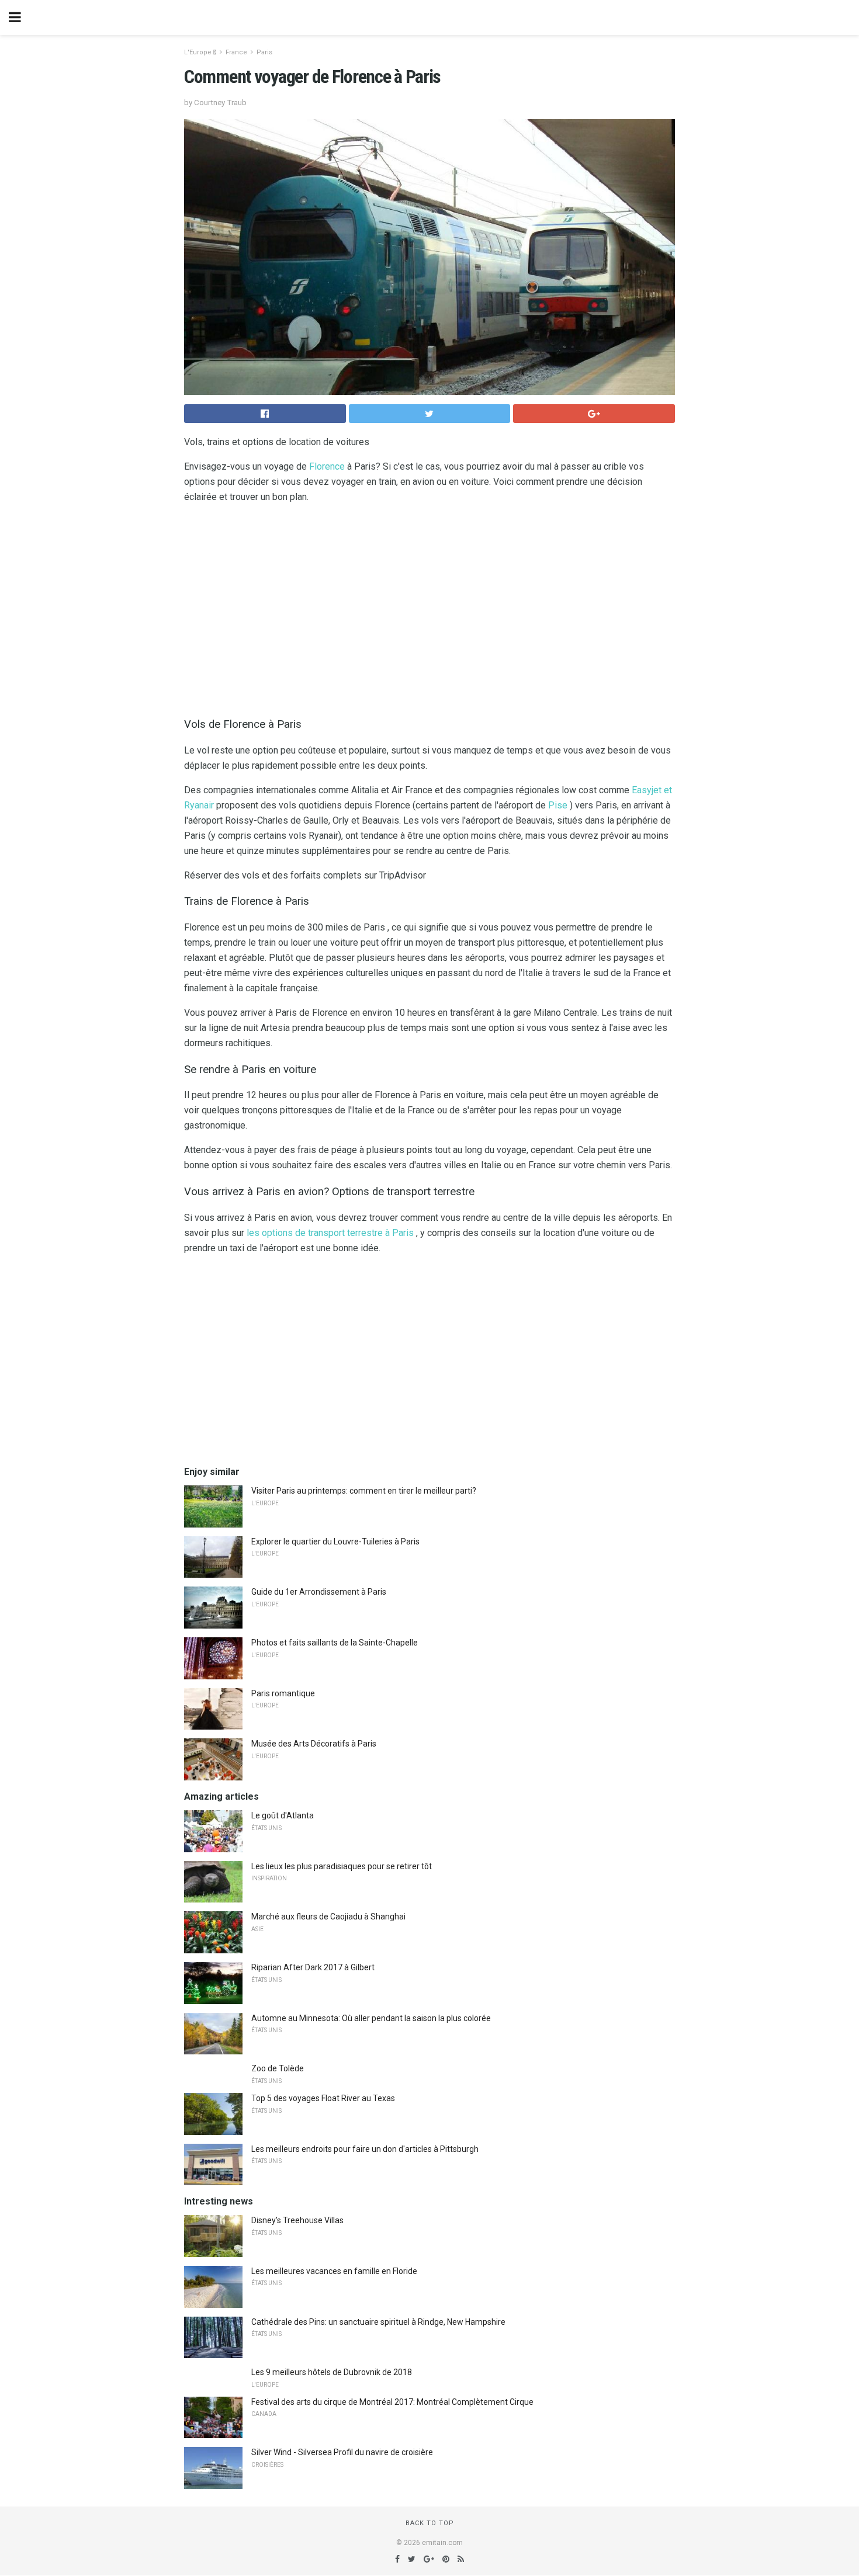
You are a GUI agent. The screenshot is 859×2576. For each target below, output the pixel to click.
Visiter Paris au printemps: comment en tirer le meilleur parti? (364, 1491)
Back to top (430, 2523)
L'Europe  (200, 52)
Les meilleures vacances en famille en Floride (334, 2271)
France (236, 52)
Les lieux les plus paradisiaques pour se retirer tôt (342, 1866)
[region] (430, 607)
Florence (327, 466)
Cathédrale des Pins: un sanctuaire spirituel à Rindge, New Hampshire (378, 2322)
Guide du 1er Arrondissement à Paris (319, 1592)
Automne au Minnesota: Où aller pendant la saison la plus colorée (371, 2018)
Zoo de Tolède (278, 2068)
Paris (264, 52)
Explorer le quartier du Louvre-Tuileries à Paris (335, 1542)
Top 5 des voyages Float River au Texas (323, 2098)
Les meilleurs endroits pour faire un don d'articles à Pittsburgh (365, 2149)
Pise (558, 805)
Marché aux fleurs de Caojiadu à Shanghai (328, 1917)
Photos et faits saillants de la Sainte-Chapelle (335, 1643)
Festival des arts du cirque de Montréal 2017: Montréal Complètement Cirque (392, 2402)
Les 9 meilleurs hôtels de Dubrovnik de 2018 (332, 2372)
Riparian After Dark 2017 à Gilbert (313, 1967)
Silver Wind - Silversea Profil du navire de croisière (342, 2452)
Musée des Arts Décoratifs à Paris (314, 1744)
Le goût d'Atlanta (283, 1815)
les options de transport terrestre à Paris (330, 1233)
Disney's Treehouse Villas (297, 2220)
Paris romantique (283, 1693)
